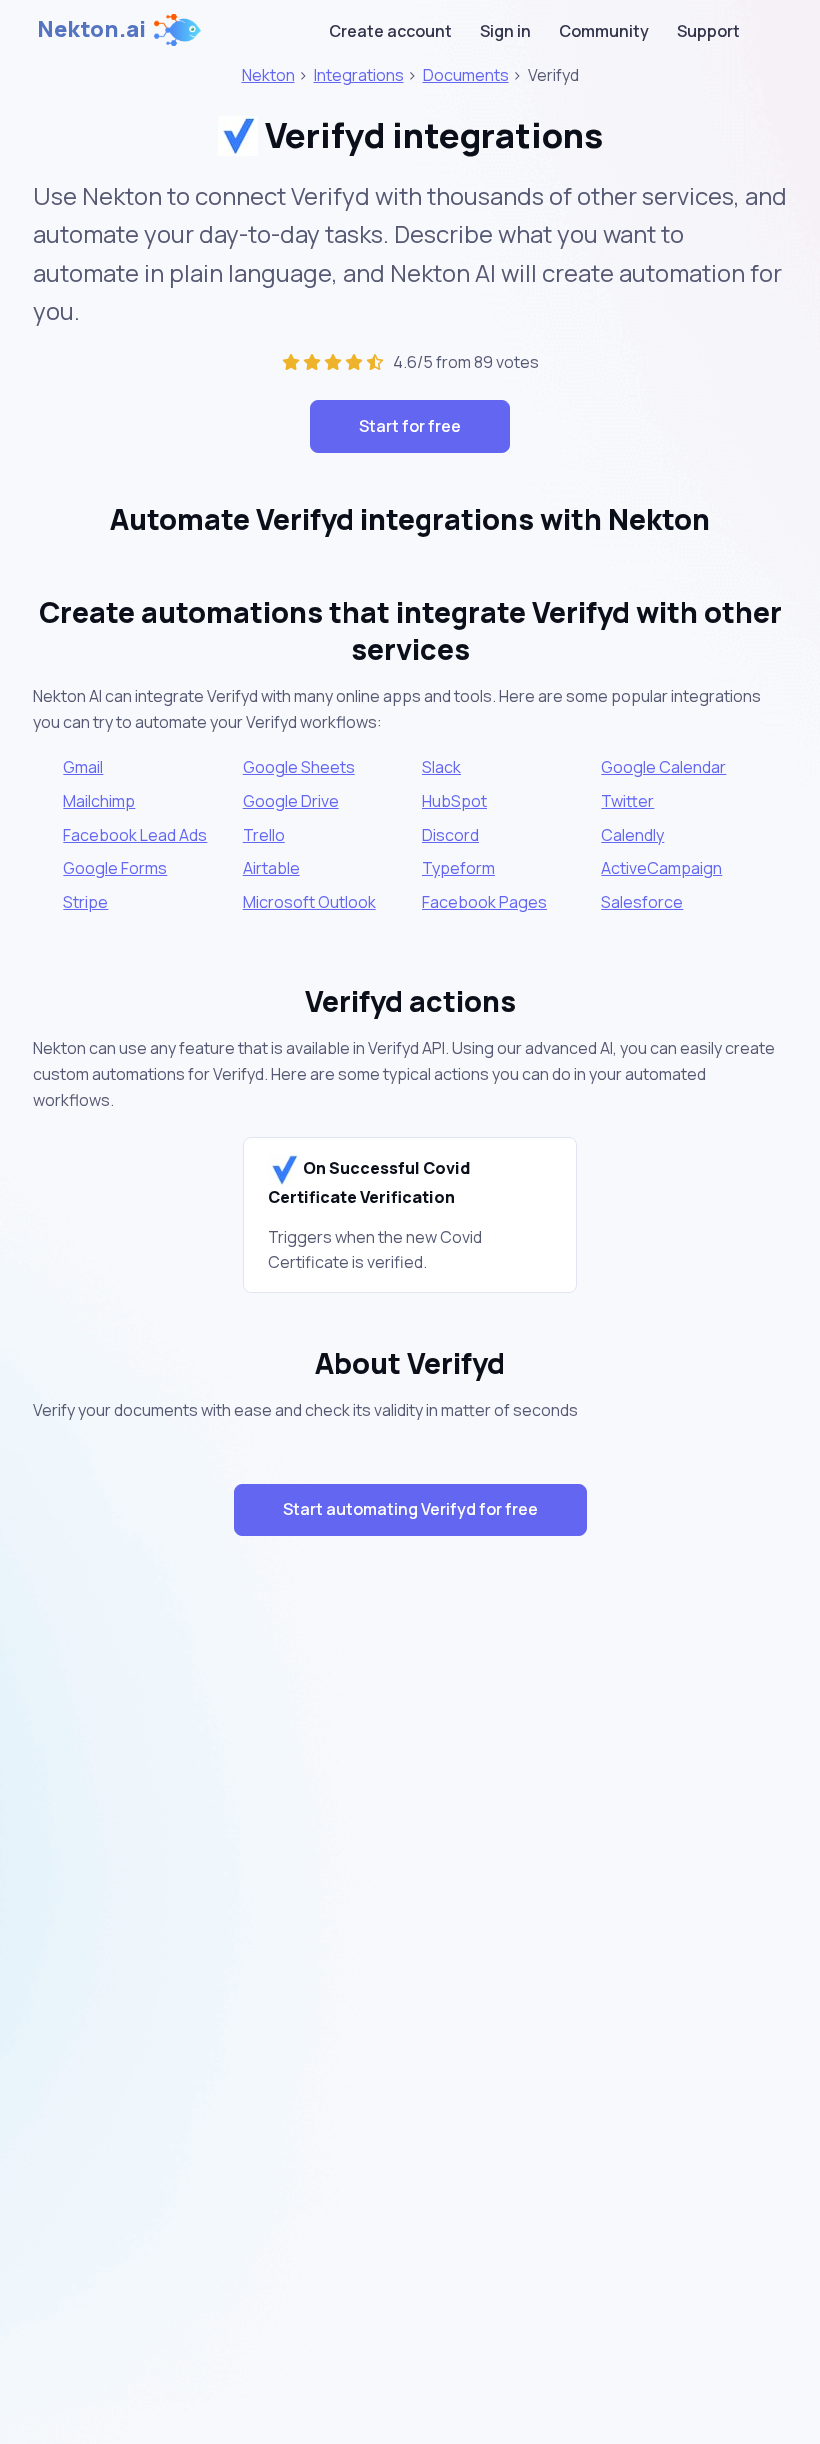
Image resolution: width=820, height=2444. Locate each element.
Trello (264, 835)
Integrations (359, 75)
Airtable (271, 868)
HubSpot (454, 801)
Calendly (632, 835)
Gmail (83, 767)
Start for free (410, 426)
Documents (466, 75)
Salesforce (642, 902)
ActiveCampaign (661, 868)
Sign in (505, 31)
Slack (441, 767)
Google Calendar (663, 767)
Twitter (627, 801)
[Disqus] (410, 1908)
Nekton (268, 75)
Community (604, 31)
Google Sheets (299, 767)
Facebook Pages (484, 902)
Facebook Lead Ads (135, 835)
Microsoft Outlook (309, 902)
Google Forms (115, 868)
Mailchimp (99, 801)
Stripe (85, 902)
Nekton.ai (91, 29)
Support (708, 31)
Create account (390, 31)
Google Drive (291, 801)
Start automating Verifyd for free (410, 1509)
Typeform (458, 868)
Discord (450, 835)
